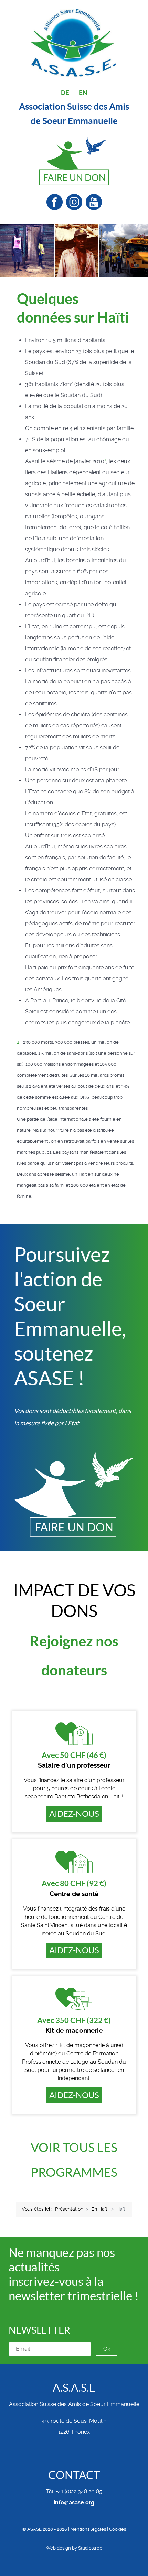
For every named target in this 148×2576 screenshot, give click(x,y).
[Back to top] (74, 2562)
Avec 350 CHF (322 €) (74, 2020)
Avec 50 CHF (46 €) (74, 1755)
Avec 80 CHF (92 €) (74, 1883)
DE (65, 93)
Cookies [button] (118, 2529)
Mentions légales (88, 2529)
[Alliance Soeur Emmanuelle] (74, 42)
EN (83, 93)
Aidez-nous (74, 1814)
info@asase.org (74, 2503)
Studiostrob (90, 2548)
